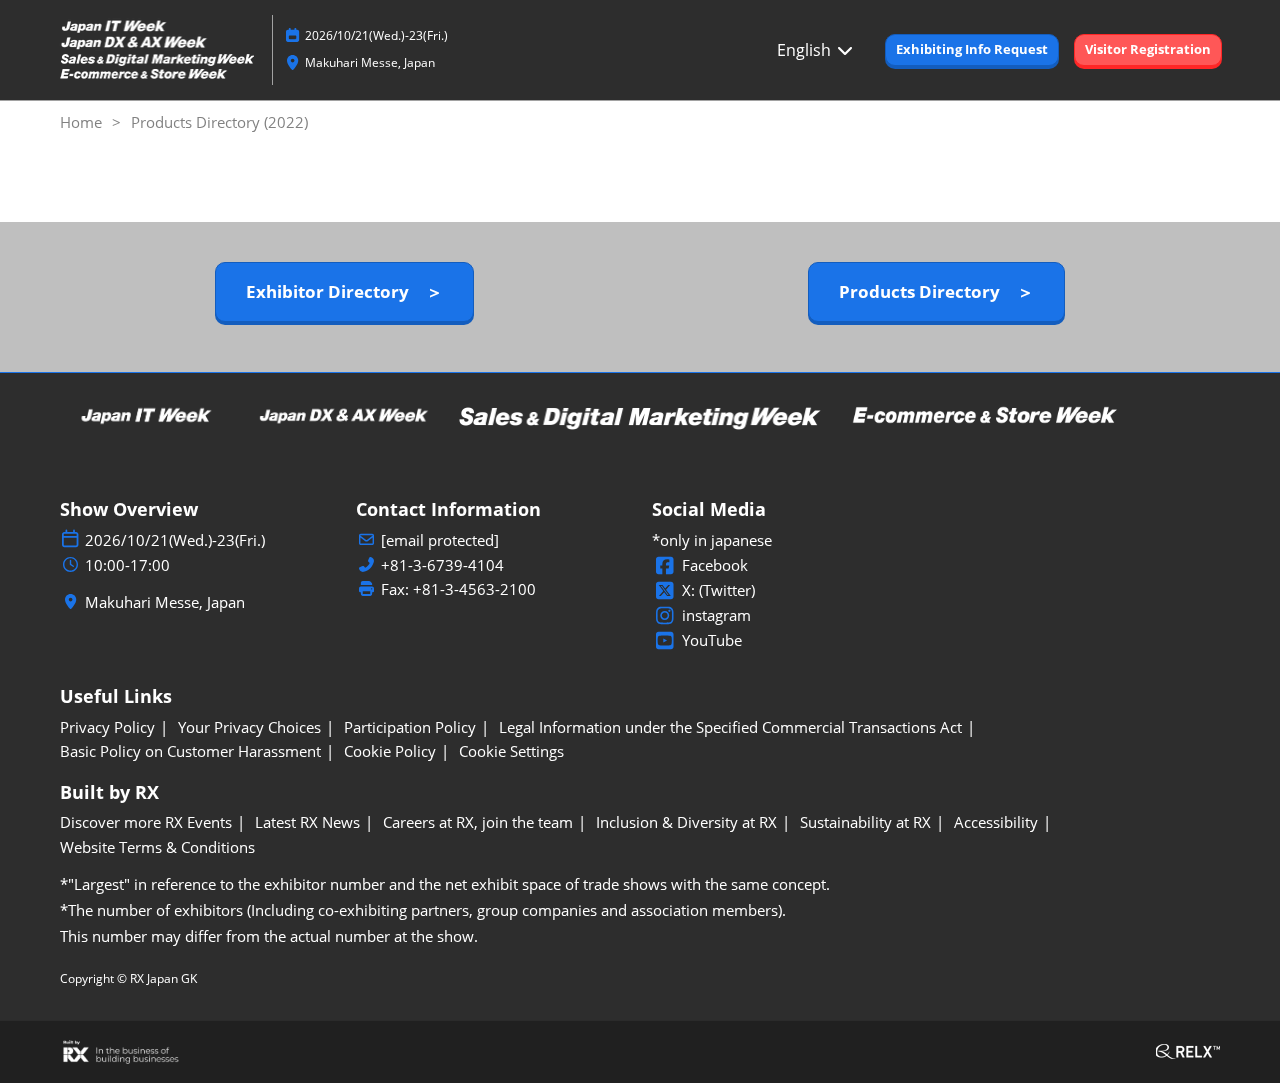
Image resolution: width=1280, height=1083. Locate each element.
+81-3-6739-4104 (442, 565)
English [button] (806, 50)
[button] (972, 50)
